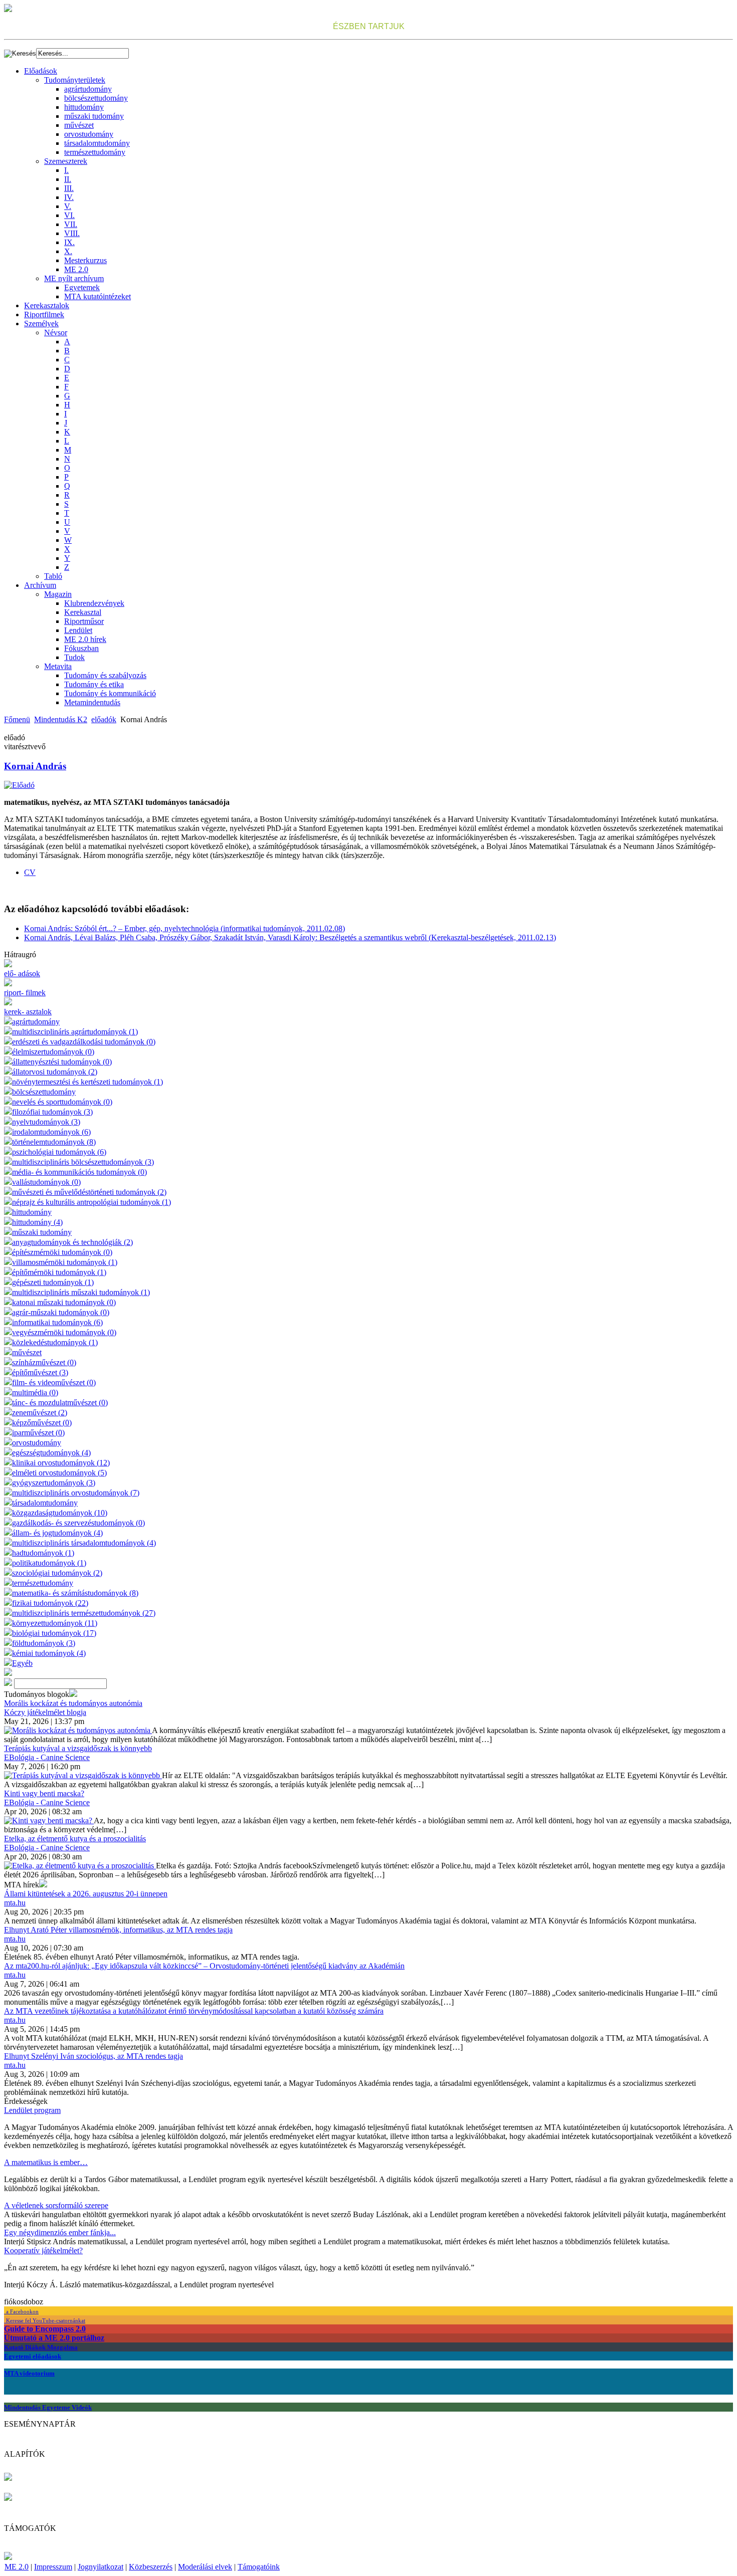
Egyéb (22, 1663)
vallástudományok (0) (46, 1182)
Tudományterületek (75, 80)
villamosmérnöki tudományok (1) (65, 1262)
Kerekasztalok (47, 305)
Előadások (41, 71)
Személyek (41, 324)
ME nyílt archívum (74, 278)
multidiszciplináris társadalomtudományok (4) (84, 1543)
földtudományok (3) (44, 1643)
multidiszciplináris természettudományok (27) (84, 1613)
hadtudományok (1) (43, 1553)
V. (68, 206)
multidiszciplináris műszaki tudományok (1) (81, 1292)
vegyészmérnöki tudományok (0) (64, 1332)
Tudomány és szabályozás (105, 675)
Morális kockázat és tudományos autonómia (73, 1703)
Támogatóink (259, 2567)
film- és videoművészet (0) (54, 1382)
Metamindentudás (92, 702)
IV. (69, 197)
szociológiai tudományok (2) (57, 1573)
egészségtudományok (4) (51, 1453)
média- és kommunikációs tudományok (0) (79, 1172)
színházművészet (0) (44, 1362)
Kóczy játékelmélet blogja (45, 1712)
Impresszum (53, 2567)
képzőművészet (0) (42, 1423)
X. (68, 251)
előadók (104, 719)
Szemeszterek (66, 161)
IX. (69, 242)
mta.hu (15, 1903)
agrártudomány (88, 89)
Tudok (74, 657)
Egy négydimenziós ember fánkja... (60, 2232)
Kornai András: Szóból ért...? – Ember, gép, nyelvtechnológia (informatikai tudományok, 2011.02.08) (185, 928)
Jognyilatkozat (101, 2567)
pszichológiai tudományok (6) (59, 1152)
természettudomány (95, 152)
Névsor (56, 333)
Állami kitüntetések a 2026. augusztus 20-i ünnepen (86, 1894)
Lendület (78, 630)
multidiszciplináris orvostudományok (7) (76, 1493)
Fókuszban (81, 648)
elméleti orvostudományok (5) (59, 1473)
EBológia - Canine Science (47, 1757)
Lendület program (32, 2110)
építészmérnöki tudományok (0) (62, 1252)
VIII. (72, 233)
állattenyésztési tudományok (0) (62, 1062)
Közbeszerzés (151, 2567)
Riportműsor (84, 621)
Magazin (58, 594)
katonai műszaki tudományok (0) (64, 1302)
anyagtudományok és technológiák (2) (72, 1242)
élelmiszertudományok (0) (53, 1052)
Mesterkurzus (85, 260)
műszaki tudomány (94, 116)
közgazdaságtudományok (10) (60, 1513)
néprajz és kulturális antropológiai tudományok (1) (91, 1202)
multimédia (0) (35, 1392)
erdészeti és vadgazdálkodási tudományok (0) (84, 1042)
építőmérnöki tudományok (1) (59, 1272)
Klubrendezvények (94, 603)
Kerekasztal (83, 612)
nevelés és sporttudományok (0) (62, 1102)
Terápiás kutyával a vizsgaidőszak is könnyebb (78, 1748)
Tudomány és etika (94, 684)
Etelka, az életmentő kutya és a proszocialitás (75, 1839)
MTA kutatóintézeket (98, 296)
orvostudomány (89, 134)
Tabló (53, 576)
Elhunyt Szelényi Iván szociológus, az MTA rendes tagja (94, 2056)
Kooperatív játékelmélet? (43, 2250)
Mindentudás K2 (61, 719)
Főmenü (17, 719)
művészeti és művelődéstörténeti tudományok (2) (89, 1192)
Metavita (58, 666)
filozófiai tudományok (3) (52, 1112)
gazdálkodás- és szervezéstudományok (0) (78, 1523)
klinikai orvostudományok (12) (61, 1463)
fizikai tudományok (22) (50, 1603)
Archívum (40, 585)
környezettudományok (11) (55, 1623)
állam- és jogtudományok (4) (57, 1533)
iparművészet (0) (38, 1433)
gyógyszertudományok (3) (54, 1483)
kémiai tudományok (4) (49, 1653)
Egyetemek (82, 287)
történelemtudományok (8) (54, 1142)
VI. (69, 215)
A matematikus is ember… (46, 2162)
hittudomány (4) (37, 1222)
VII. (71, 224)
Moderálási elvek (205, 2567)
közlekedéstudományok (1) (55, 1342)
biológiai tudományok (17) (54, 1633)
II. (68, 179)
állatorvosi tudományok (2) (55, 1072)
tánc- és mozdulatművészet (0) (60, 1403)
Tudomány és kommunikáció (110, 693)
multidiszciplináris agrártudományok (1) (75, 1032)
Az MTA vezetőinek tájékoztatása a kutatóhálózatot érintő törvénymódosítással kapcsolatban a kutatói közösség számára (194, 2011)
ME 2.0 (76, 269)
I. (66, 170)
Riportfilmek (44, 314)
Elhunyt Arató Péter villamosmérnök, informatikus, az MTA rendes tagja (118, 1930)
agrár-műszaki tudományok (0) (61, 1312)
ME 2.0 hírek (85, 639)
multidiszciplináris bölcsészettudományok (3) (83, 1162)
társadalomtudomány (97, 143)
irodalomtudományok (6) (51, 1132)
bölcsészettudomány (96, 98)
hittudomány (84, 107)
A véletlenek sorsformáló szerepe (56, 2205)
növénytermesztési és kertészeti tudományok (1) (87, 1082)
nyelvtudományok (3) (46, 1122)
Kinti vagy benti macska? (44, 1793)
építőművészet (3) (40, 1372)
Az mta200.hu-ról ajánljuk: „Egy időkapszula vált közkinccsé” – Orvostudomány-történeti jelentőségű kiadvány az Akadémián (204, 1966)
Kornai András (35, 766)
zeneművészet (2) (40, 1413)
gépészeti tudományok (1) (53, 1282)
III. (69, 188)
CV (30, 872)
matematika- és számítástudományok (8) (75, 1593)
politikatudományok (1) (49, 1563)
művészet (79, 125)
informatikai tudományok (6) (57, 1322)
